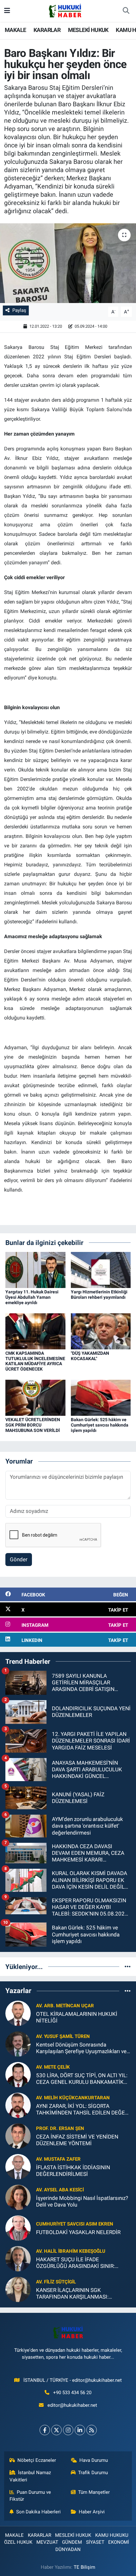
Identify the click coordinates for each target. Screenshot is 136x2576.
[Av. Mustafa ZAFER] (18, 2166)
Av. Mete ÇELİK (53, 2067)
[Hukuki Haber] (65, 10)
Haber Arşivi (92, 2512)
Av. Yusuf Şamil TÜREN (63, 2036)
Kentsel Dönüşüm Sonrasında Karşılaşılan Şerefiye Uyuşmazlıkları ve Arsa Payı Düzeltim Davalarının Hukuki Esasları (81, 2048)
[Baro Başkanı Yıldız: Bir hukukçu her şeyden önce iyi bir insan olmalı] (68, 263)
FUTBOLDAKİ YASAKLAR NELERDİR (78, 2232)
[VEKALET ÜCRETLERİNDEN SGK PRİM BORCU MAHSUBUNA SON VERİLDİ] (35, 1397)
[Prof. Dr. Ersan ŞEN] (18, 2135)
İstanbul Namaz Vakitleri (30, 2476)
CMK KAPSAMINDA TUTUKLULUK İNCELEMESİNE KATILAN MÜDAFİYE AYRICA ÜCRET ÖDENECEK (35, 1361)
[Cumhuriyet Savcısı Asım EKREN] (18, 2227)
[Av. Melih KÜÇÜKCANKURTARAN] (18, 2105)
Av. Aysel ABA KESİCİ (60, 2190)
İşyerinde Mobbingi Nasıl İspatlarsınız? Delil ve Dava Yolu (82, 2201)
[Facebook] (45, 2430)
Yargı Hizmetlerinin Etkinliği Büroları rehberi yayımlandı (99, 1294)
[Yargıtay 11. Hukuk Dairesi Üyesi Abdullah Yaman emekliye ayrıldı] (35, 1269)
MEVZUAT (47, 2542)
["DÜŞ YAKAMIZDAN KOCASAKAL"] (101, 1331)
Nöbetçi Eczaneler (37, 2460)
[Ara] (126, 11)
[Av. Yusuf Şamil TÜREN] (18, 2043)
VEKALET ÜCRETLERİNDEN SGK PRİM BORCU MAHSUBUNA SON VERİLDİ (33, 1425)
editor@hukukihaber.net (72, 2405)
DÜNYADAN (68, 2549)
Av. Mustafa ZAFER (58, 2159)
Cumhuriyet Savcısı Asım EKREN (75, 2224)
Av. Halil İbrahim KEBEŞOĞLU (71, 2251)
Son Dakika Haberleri (38, 2512)
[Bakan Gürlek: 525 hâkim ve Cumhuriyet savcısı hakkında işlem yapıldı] (101, 1397)
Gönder (19, 1559)
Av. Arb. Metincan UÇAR (65, 2006)
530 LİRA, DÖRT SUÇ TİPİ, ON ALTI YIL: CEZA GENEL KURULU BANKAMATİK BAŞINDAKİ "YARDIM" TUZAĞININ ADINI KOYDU (82, 2079)
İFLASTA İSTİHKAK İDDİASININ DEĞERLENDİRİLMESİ (73, 2171)
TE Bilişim (84, 2567)
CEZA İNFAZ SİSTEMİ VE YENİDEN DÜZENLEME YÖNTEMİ (77, 2140)
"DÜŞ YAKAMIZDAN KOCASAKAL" (90, 1356)
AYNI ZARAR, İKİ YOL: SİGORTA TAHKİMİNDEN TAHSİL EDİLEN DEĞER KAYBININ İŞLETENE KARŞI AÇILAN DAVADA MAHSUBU (82, 2110)
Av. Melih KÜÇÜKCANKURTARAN (73, 2098)
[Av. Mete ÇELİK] (18, 2074)
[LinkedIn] (80, 2430)
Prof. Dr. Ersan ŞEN (60, 2128)
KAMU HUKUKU (112, 2535)
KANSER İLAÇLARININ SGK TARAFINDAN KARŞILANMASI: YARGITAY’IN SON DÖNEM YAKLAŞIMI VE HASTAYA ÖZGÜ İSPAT (82, 2294)
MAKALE (15, 30)
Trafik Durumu (93, 2473)
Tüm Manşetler (94, 2492)
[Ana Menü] (7, 11)
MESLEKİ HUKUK (88, 30)
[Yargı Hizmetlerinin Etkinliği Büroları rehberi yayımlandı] (101, 1269)
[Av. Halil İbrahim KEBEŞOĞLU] (18, 2258)
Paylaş (19, 310)
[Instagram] (68, 2430)
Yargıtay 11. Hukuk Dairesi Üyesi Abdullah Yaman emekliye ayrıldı (32, 1297)
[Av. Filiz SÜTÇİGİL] (18, 2289)
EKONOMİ (119, 2542)
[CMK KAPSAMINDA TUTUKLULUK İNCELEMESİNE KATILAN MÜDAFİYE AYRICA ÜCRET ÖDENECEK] (35, 1331)
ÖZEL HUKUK (18, 2542)
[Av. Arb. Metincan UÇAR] (18, 2013)
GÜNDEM (72, 2542)
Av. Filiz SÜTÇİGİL (56, 2282)
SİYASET (95, 2542)
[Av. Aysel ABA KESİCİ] (18, 2197)
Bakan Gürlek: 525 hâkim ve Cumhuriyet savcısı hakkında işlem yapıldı (100, 1425)
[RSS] (92, 2430)
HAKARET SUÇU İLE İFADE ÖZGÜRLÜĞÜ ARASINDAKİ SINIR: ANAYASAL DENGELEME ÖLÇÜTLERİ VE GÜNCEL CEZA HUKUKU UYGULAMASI (80, 2263)
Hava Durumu (94, 2460)
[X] (56, 2430)
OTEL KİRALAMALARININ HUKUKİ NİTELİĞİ (77, 2017)
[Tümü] (128, 1966)
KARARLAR (47, 30)
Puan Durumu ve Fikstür (30, 2496)
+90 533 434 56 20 (72, 2393)
